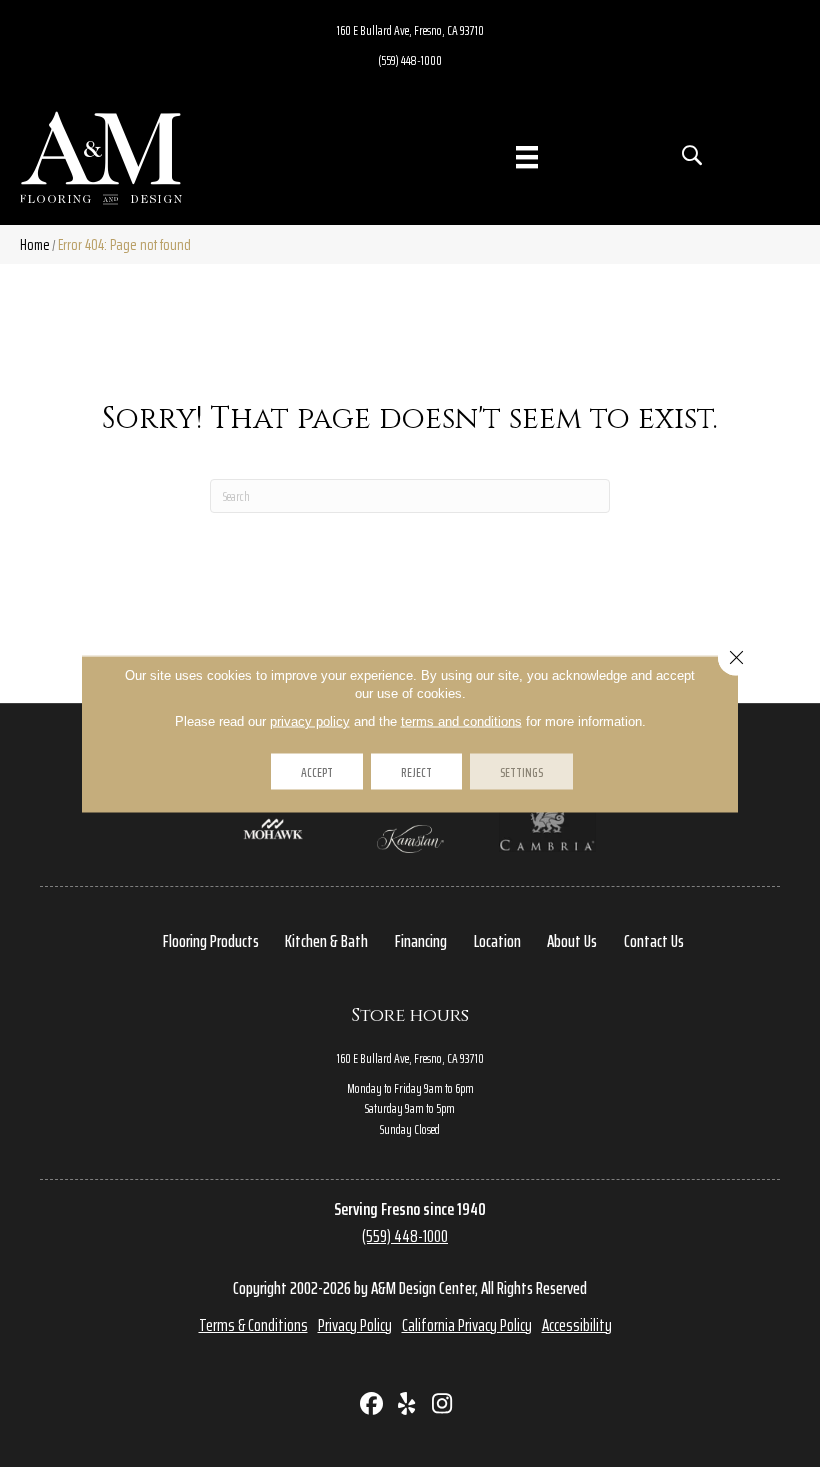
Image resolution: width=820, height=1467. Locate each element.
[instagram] (442, 1405)
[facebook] (372, 1405)
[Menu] (527, 157)
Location (497, 941)
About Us (572, 941)
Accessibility (577, 1325)
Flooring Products (211, 941)
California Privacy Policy (467, 1325)
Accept (317, 771)
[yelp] (407, 1405)
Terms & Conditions (253, 1325)
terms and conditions (461, 720)
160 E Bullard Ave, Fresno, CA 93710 (410, 30)
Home (35, 244)
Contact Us (654, 941)
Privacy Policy (355, 1325)
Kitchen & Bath (326, 941)
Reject (416, 771)
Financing (421, 941)
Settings (521, 771)
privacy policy (310, 720)
